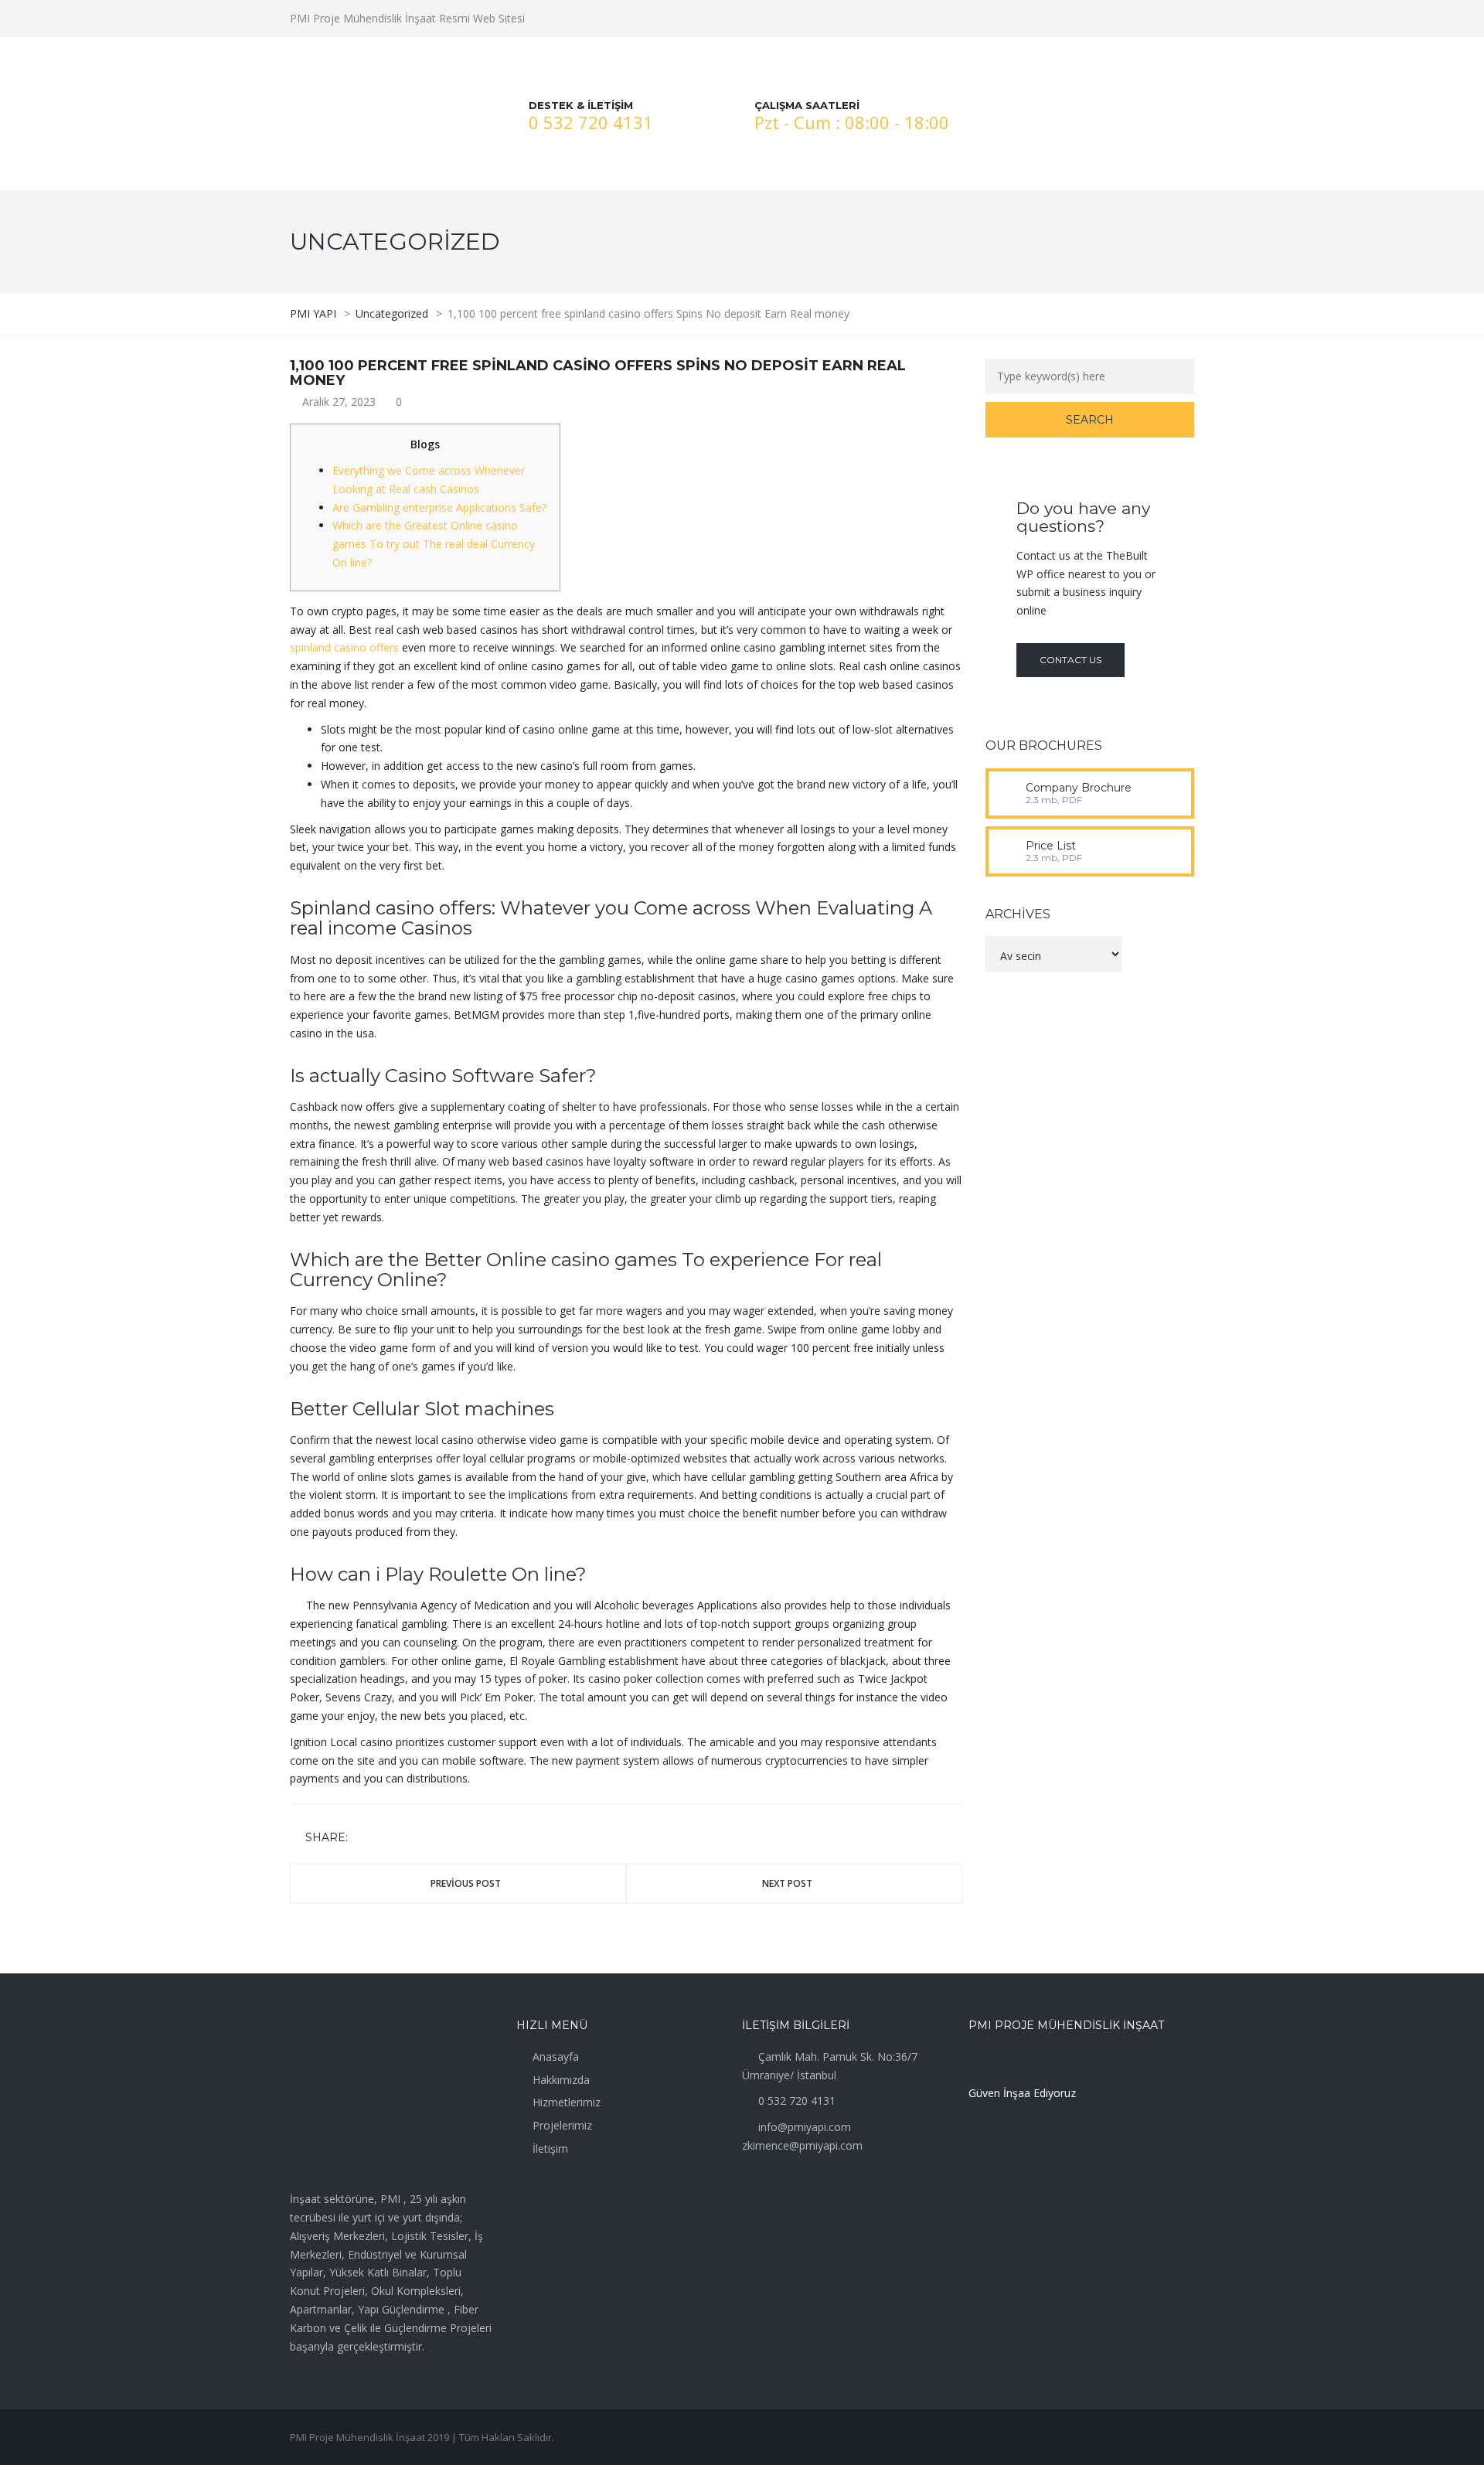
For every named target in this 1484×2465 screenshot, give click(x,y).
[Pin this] (430, 1838)
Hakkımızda (561, 2080)
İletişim (550, 2148)
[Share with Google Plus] (407, 1838)
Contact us (1070, 660)
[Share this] (362, 1838)
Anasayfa (556, 2056)
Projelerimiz (562, 2125)
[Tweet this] (385, 1838)
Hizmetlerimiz (567, 2102)
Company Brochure (1079, 788)
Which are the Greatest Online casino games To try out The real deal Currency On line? (434, 544)
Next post (787, 1883)
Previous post (466, 1883)
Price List (1051, 846)
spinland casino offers (344, 647)
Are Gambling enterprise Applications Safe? (439, 507)
